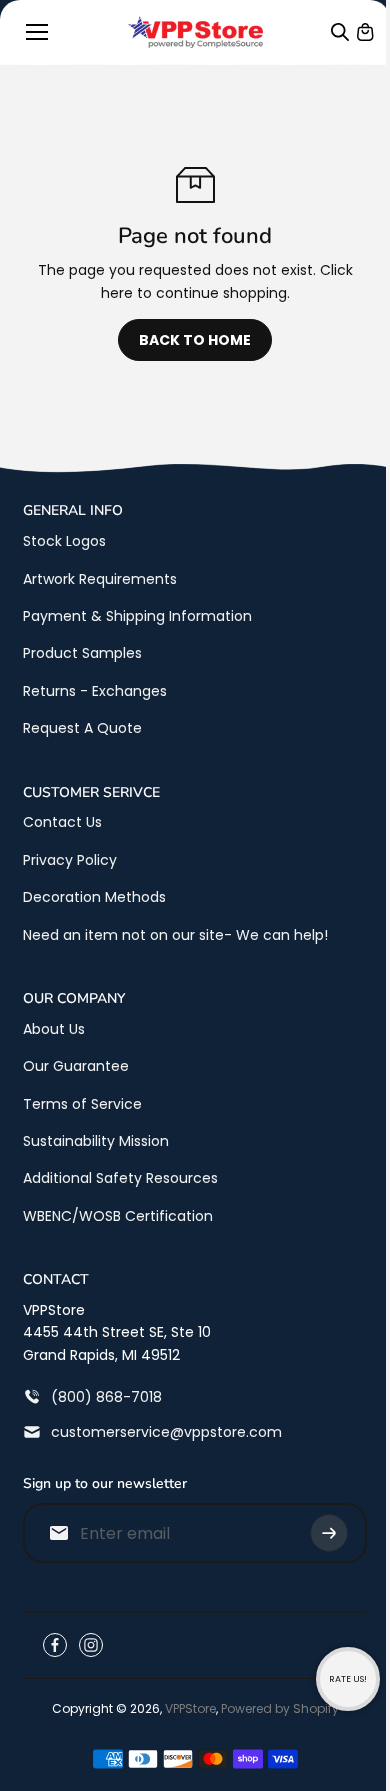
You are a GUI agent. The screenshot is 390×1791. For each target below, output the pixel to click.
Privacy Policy (70, 860)
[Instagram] (91, 1645)
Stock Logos (64, 541)
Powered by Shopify (280, 1708)
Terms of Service (82, 1104)
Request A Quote (82, 728)
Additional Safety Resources (120, 1178)
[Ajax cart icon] (365, 32)
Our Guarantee (76, 1066)
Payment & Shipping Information (137, 616)
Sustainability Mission (96, 1141)
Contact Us (62, 822)
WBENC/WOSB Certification (118, 1216)
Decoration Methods (94, 897)
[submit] (329, 1533)
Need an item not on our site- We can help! (175, 935)
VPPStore (190, 1708)
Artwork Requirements (100, 579)
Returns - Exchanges (95, 691)
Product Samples (82, 653)
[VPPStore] (195, 32)
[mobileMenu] (37, 32)
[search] (340, 32)
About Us (54, 1029)
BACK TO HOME (195, 340)
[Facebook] (55, 1645)
